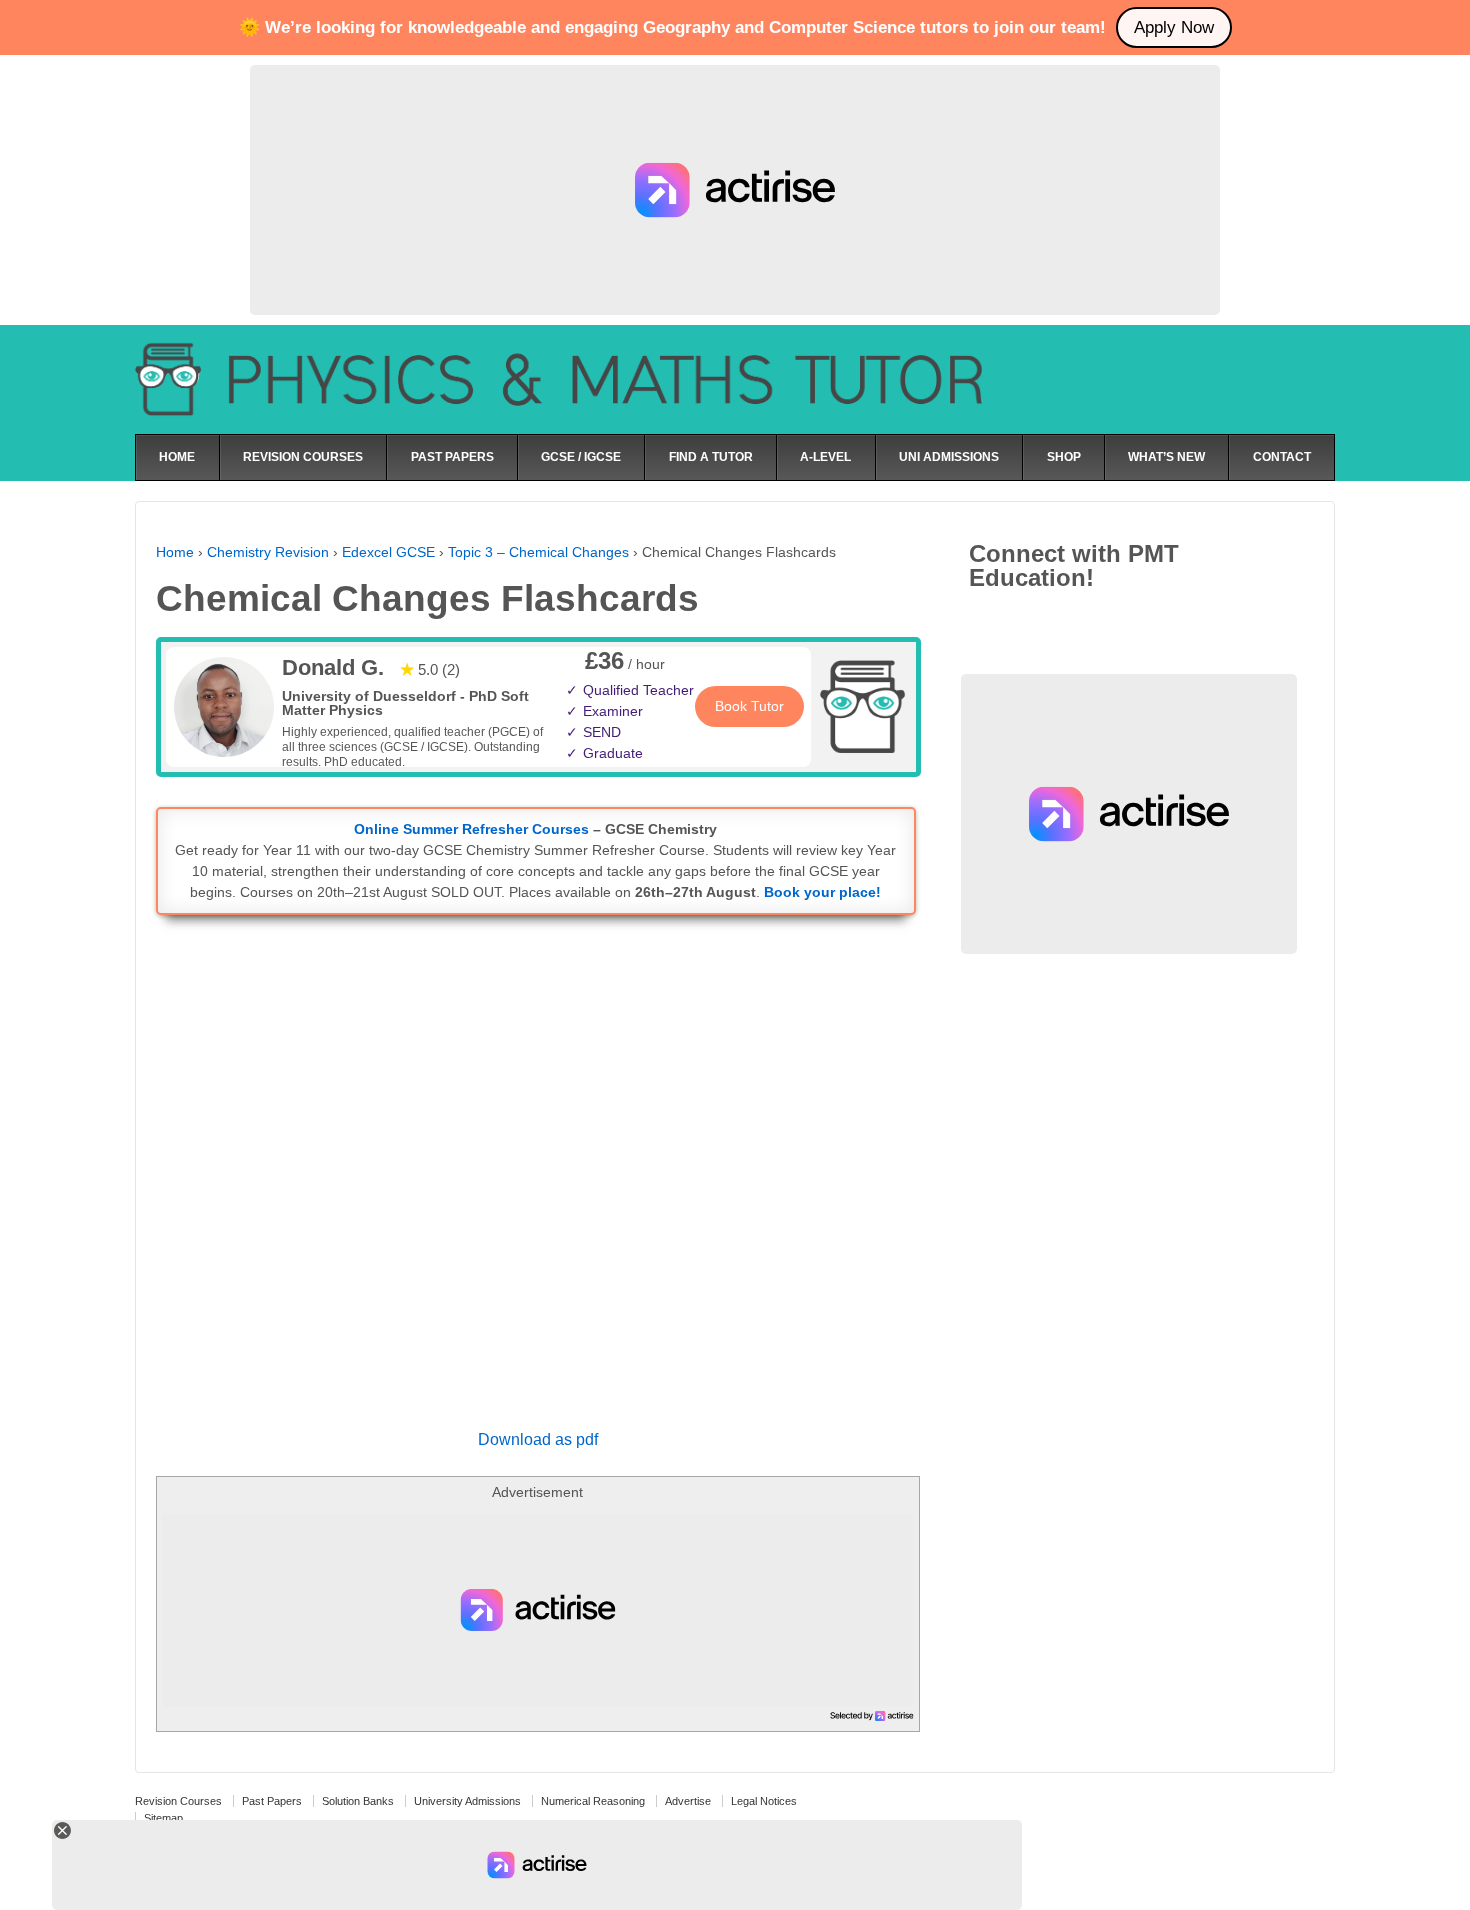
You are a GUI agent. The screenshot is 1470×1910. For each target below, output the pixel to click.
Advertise (688, 1801)
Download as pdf (538, 1439)
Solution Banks (358, 1801)
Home (175, 552)
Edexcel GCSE (388, 552)
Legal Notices (764, 1801)
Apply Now (1174, 27)
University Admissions (467, 1801)
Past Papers (272, 1801)
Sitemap (163, 1818)
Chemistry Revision (268, 552)
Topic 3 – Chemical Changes (538, 552)
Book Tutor (749, 706)
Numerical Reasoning (593, 1801)
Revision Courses (178, 1801)
